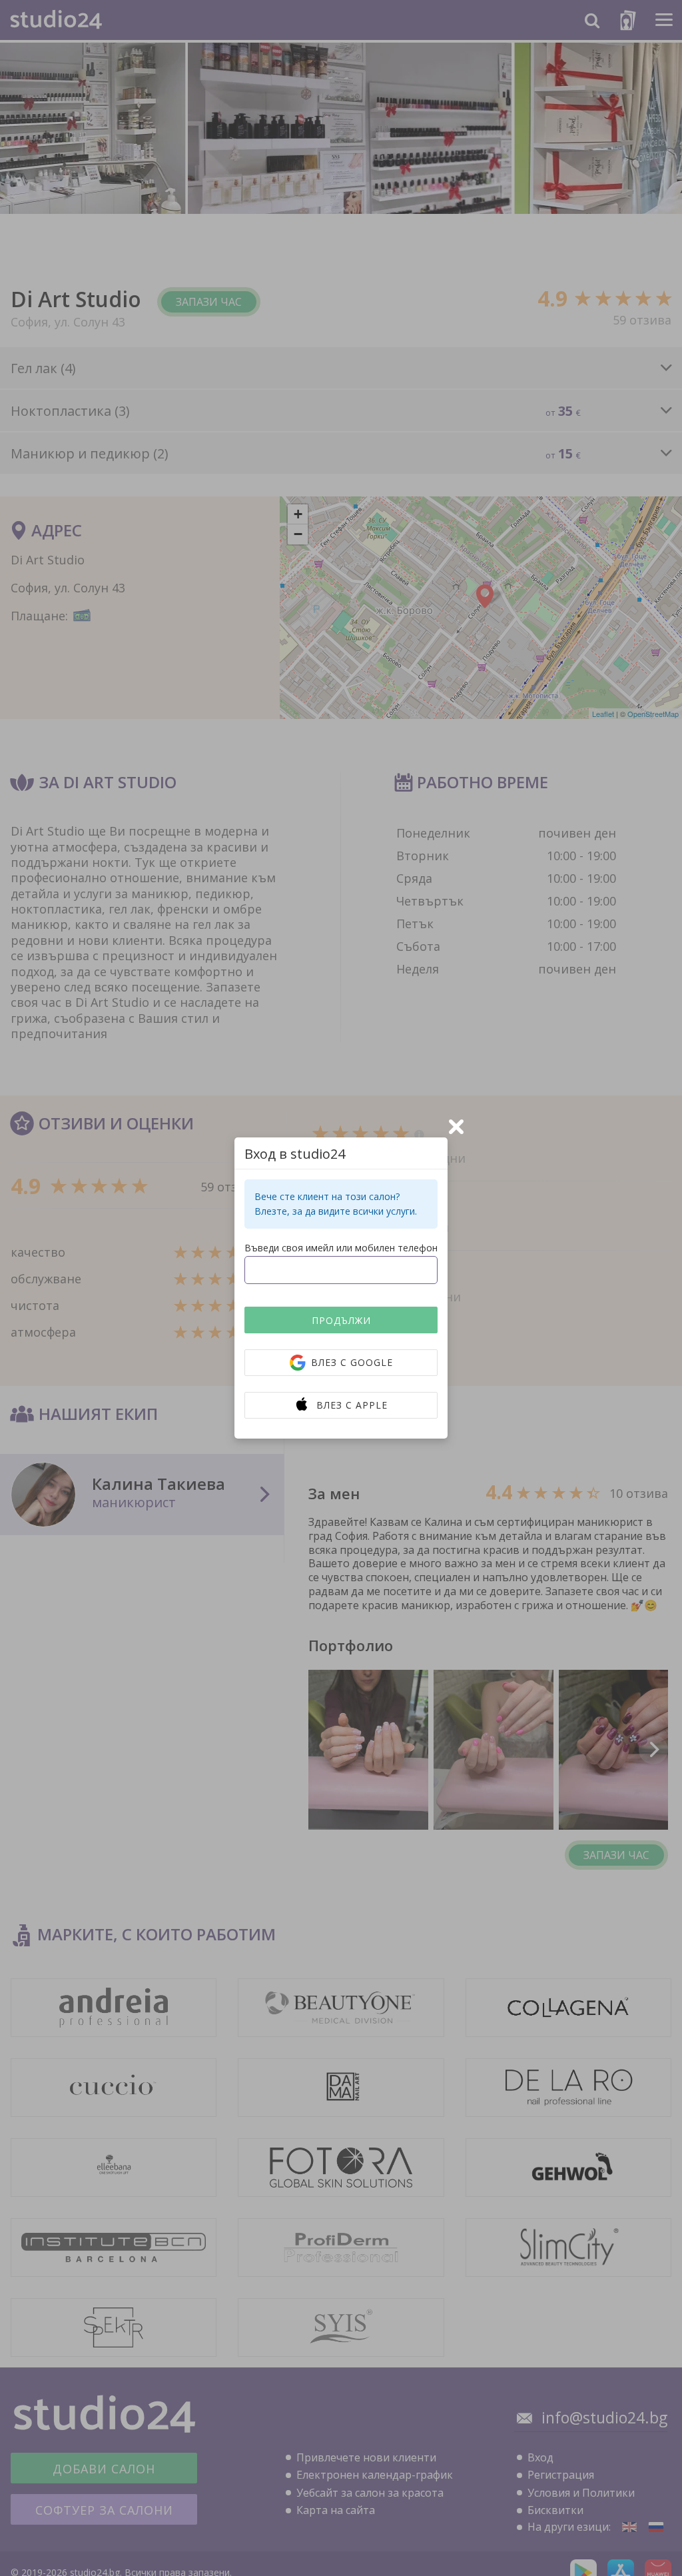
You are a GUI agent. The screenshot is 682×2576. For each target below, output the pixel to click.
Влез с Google (352, 1362)
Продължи (341, 1320)
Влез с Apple (352, 1405)
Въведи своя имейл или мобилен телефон (341, 1248)
